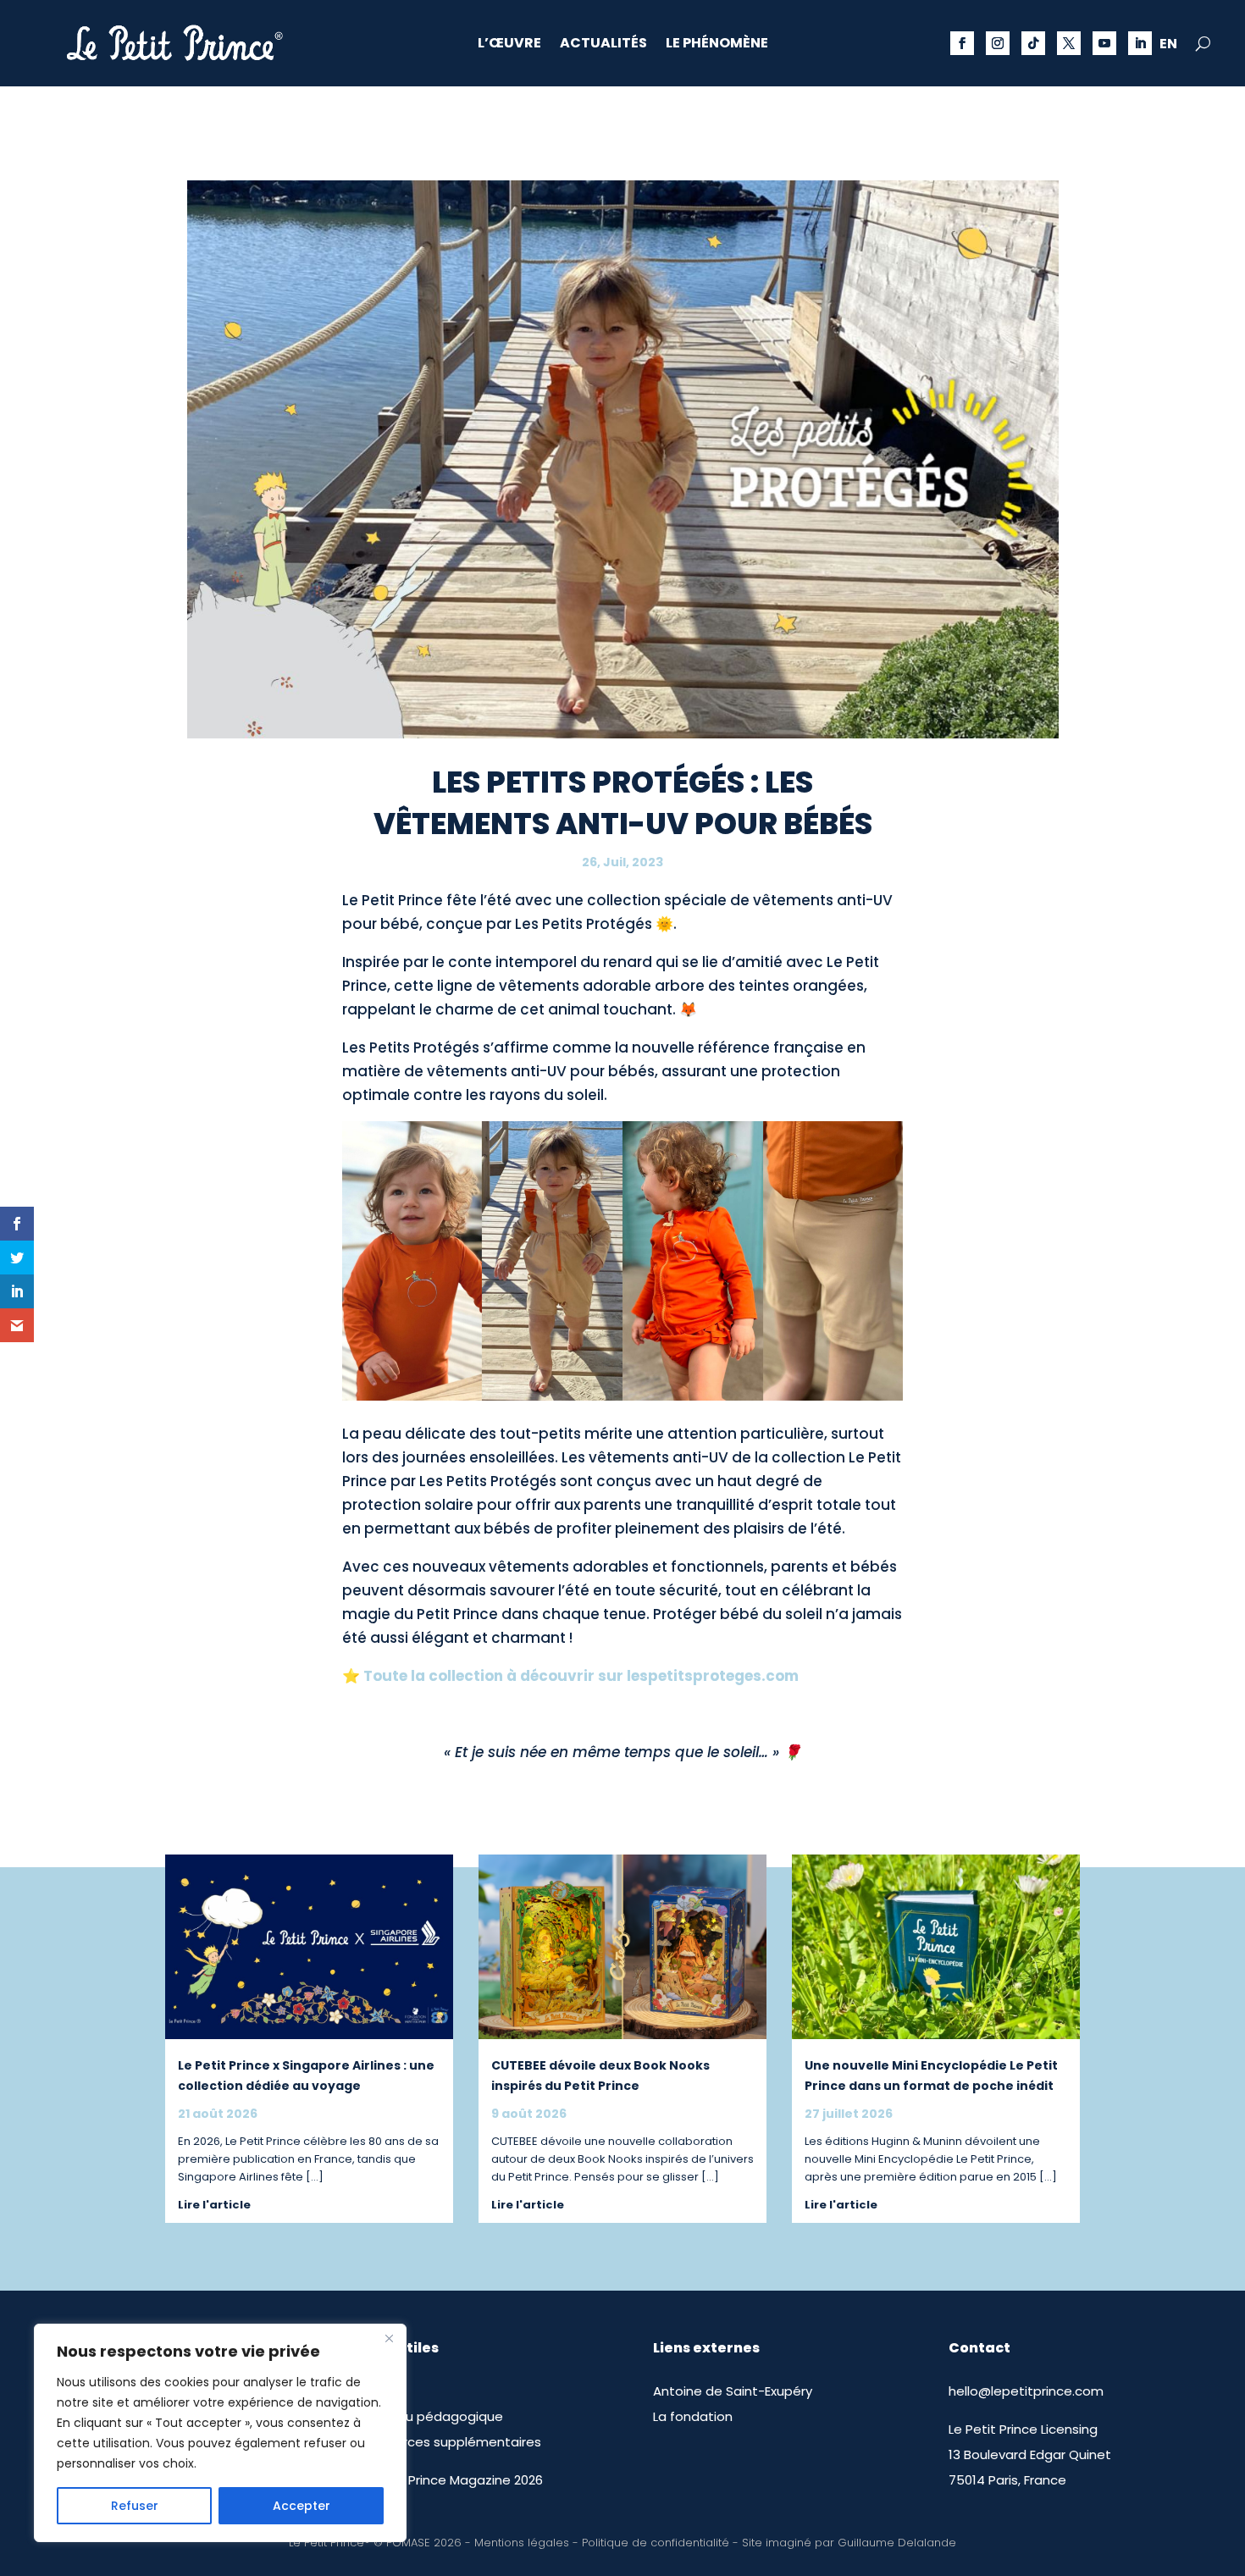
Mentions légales (522, 2543)
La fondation (693, 2416)
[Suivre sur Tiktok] (1033, 43)
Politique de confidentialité (656, 2543)
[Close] (389, 2338)
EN (1168, 46)
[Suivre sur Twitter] (1069, 43)
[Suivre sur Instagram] (998, 43)
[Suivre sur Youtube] (1104, 43)
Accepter (302, 2506)
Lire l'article (214, 2205)
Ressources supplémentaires (449, 2442)
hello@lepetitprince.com (1026, 2391)
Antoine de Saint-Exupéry (733, 2391)
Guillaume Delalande (897, 2543)
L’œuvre (509, 45)
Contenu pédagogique (430, 2416)
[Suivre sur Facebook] (962, 43)
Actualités (603, 45)
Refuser (135, 2506)
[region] (220, 2433)
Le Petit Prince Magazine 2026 (450, 2480)
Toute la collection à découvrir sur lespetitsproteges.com (581, 1676)
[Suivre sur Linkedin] (1140, 43)
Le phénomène (717, 45)
